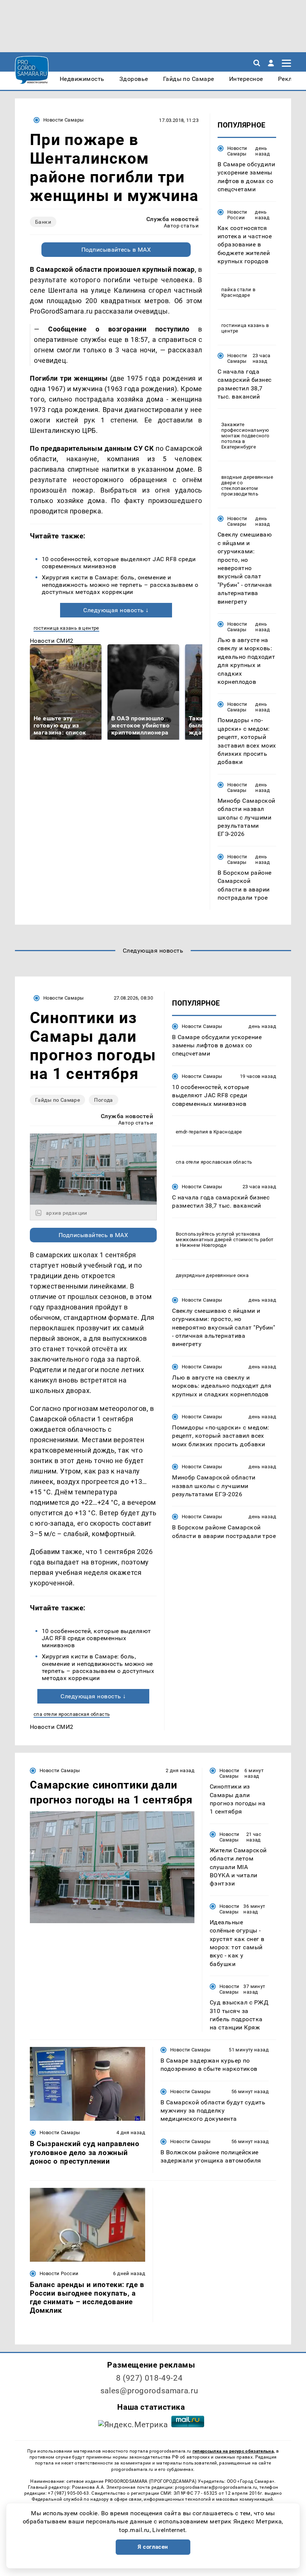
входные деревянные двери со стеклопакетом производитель (247, 485)
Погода (104, 1100)
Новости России (237, 215)
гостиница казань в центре (66, 628)
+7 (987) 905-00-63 (68, 2493)
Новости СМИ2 (52, 641)
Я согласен (153, 2547)
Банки (43, 222)
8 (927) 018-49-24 (149, 2378)
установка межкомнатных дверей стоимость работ (225, 1237)
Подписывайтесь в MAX (116, 250)
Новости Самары (63, 120)
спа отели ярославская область (72, 1714)
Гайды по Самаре (57, 1100)
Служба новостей (172, 219)
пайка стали (236, 290)
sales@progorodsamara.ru (149, 2391)
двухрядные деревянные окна (212, 1275)
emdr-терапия (192, 1132)
